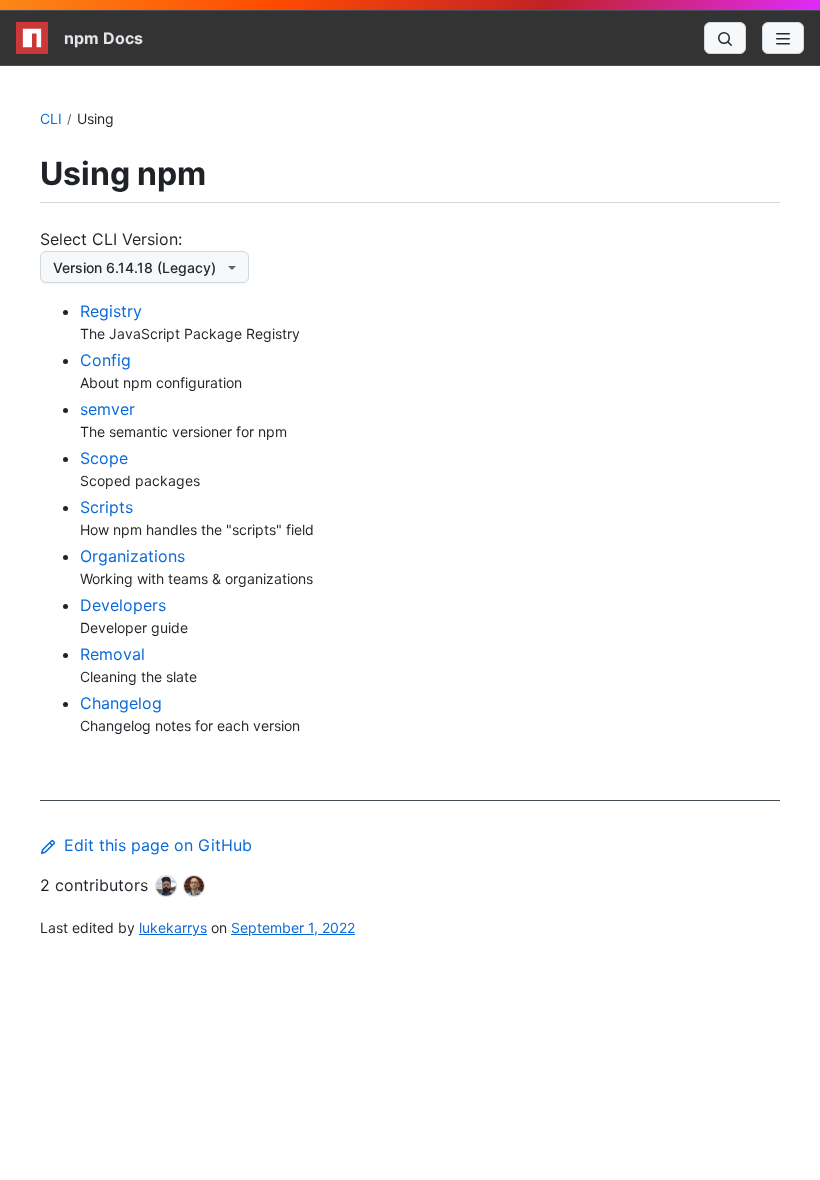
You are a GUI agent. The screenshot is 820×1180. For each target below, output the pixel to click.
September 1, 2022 (293, 927)
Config (105, 360)
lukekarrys (173, 927)
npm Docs (103, 38)
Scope (104, 458)
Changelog (121, 703)
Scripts (106, 507)
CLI (51, 118)
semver (107, 409)
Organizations (132, 556)
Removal (112, 654)
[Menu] (783, 38)
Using (95, 118)
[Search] (725, 38)
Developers (123, 605)
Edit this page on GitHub (158, 845)
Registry (111, 311)
